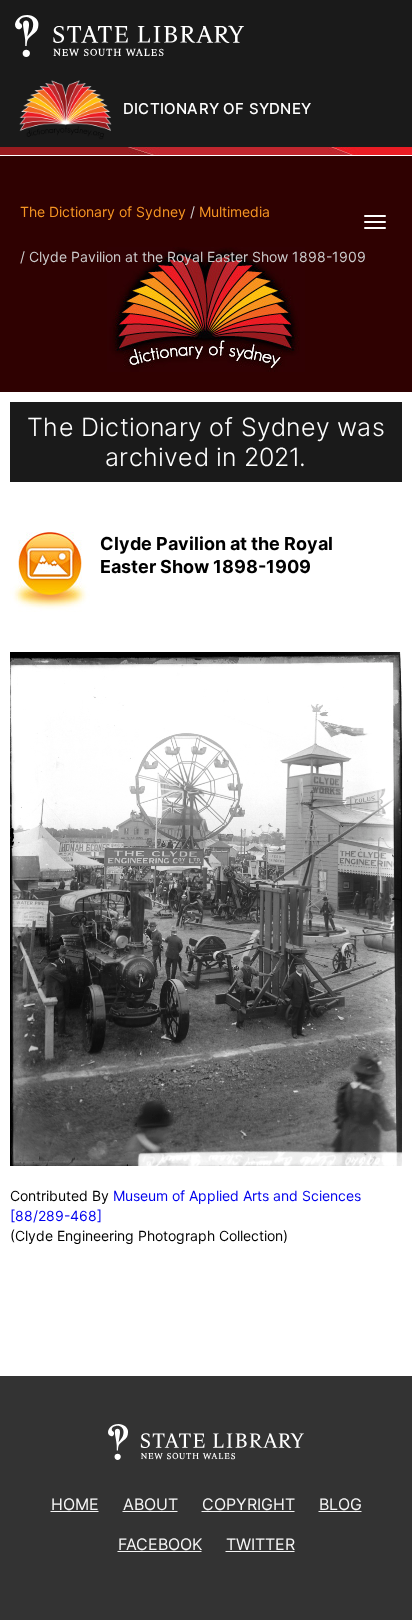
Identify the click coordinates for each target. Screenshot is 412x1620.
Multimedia (234, 211)
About (150, 1504)
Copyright (248, 1504)
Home (75, 1504)
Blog (340, 1504)
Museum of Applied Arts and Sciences (237, 1195)
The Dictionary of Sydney (103, 211)
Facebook (160, 1544)
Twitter (260, 1544)
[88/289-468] (56, 1215)
